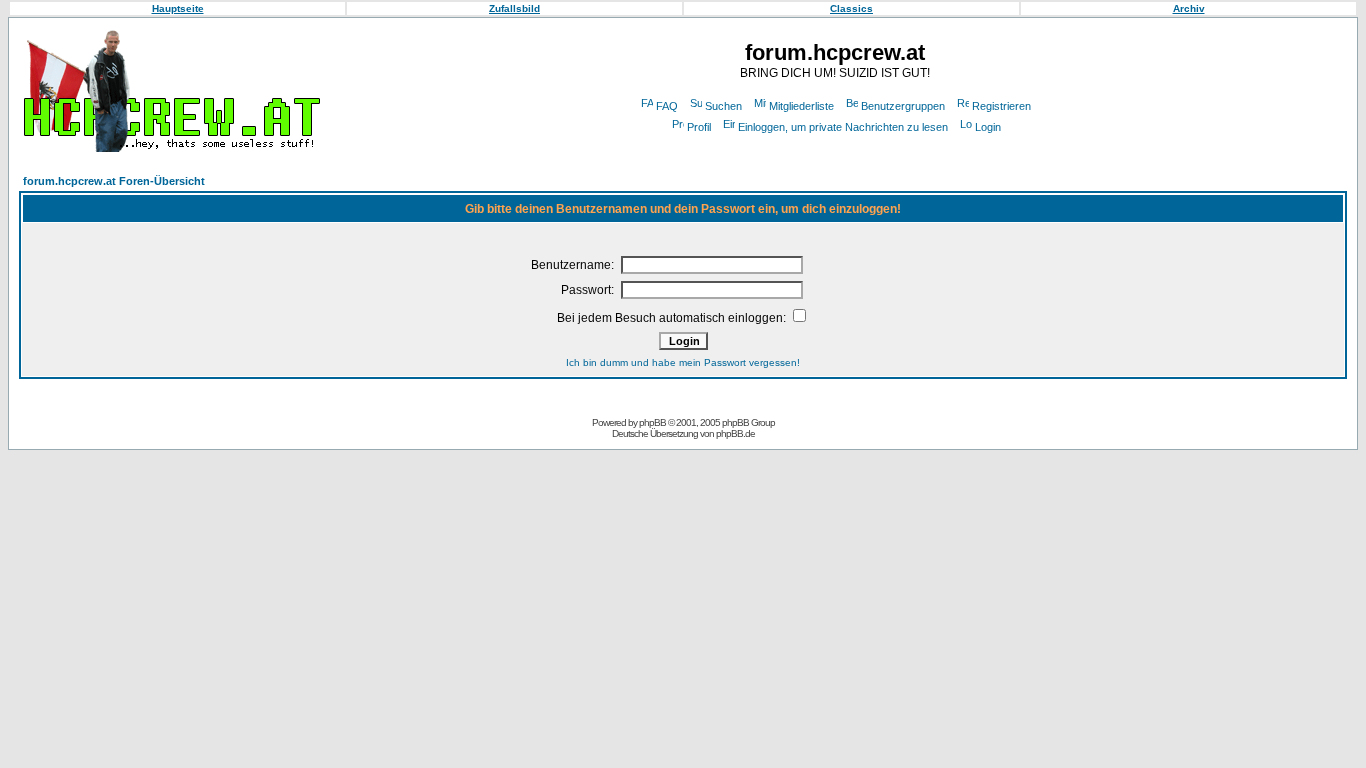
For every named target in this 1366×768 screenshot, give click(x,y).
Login (988, 127)
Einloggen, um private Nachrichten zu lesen (843, 127)
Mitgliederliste (801, 106)
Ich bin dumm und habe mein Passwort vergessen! (683, 362)
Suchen (723, 106)
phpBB (652, 422)
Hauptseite (178, 8)
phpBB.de (735, 433)
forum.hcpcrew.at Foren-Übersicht (114, 181)
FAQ (667, 106)
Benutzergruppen (903, 106)
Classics (851, 8)
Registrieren (1001, 106)
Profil (699, 127)
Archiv (1189, 8)
